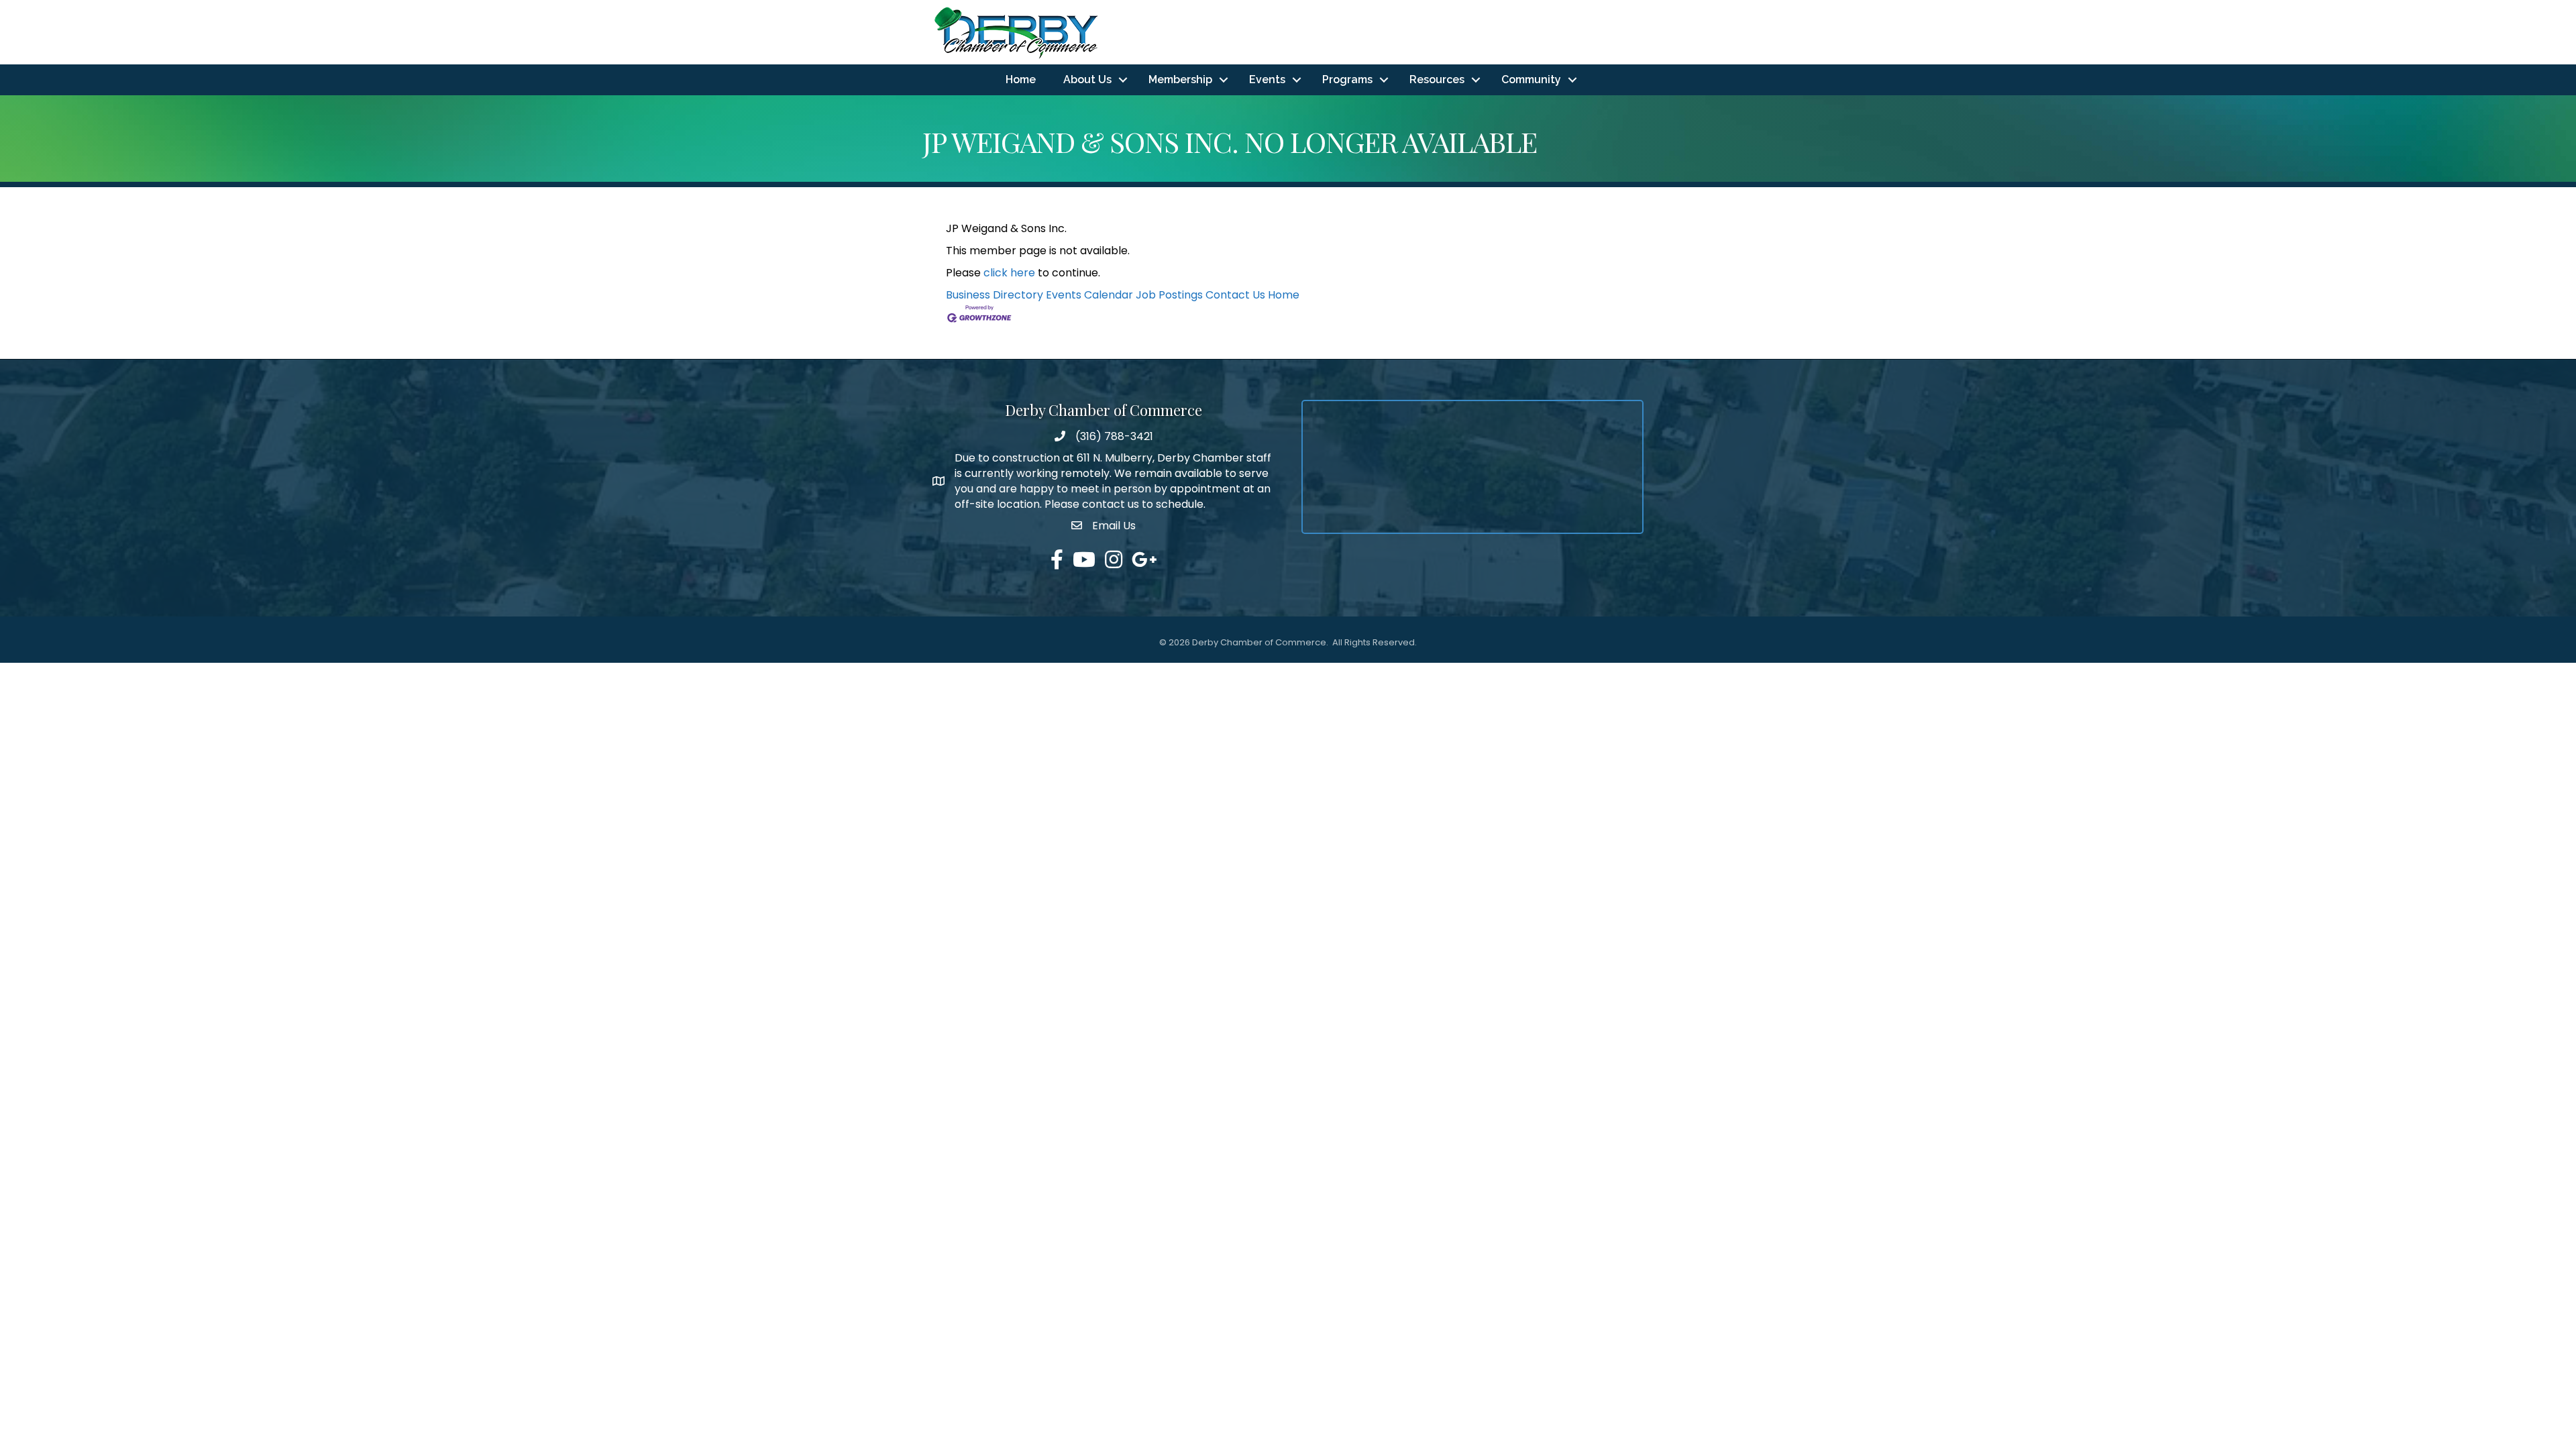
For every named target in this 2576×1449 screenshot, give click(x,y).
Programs (1347, 79)
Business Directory (995, 295)
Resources (1437, 79)
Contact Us (1235, 295)
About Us (1087, 79)
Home (1021, 79)
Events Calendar (1089, 295)
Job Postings (1169, 295)
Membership (1180, 79)
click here (1009, 273)
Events (1267, 79)
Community (1531, 79)
